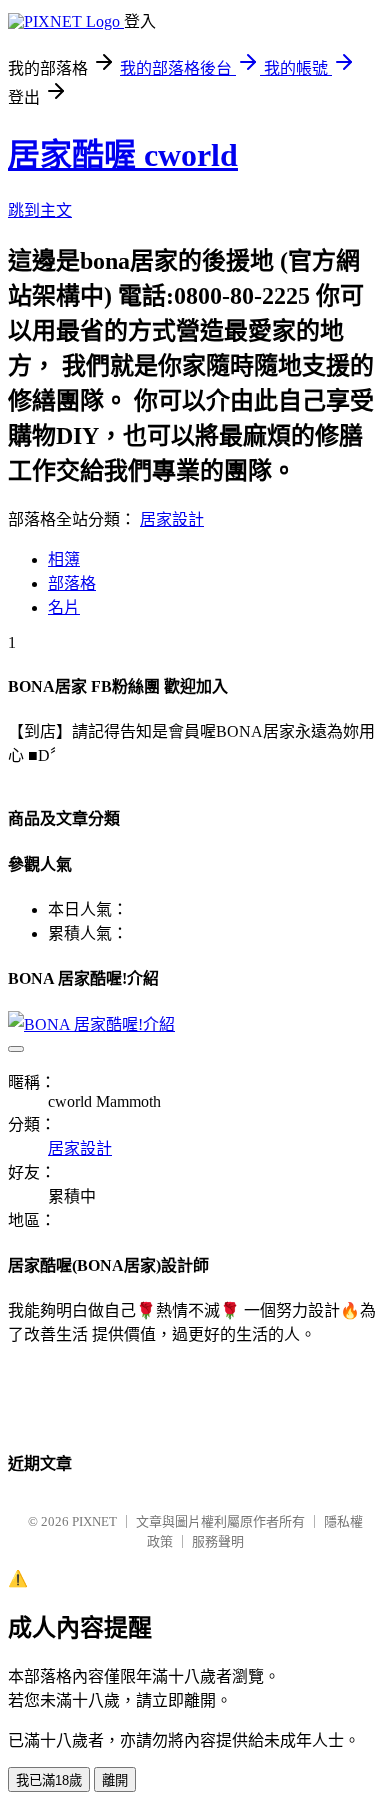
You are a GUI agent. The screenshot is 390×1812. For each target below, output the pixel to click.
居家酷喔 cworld (123, 155)
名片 (64, 607)
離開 (115, 1780)
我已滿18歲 (49, 1780)
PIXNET (94, 1521)
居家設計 (172, 519)
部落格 (72, 583)
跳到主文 (40, 210)
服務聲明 (218, 1541)
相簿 (64, 559)
